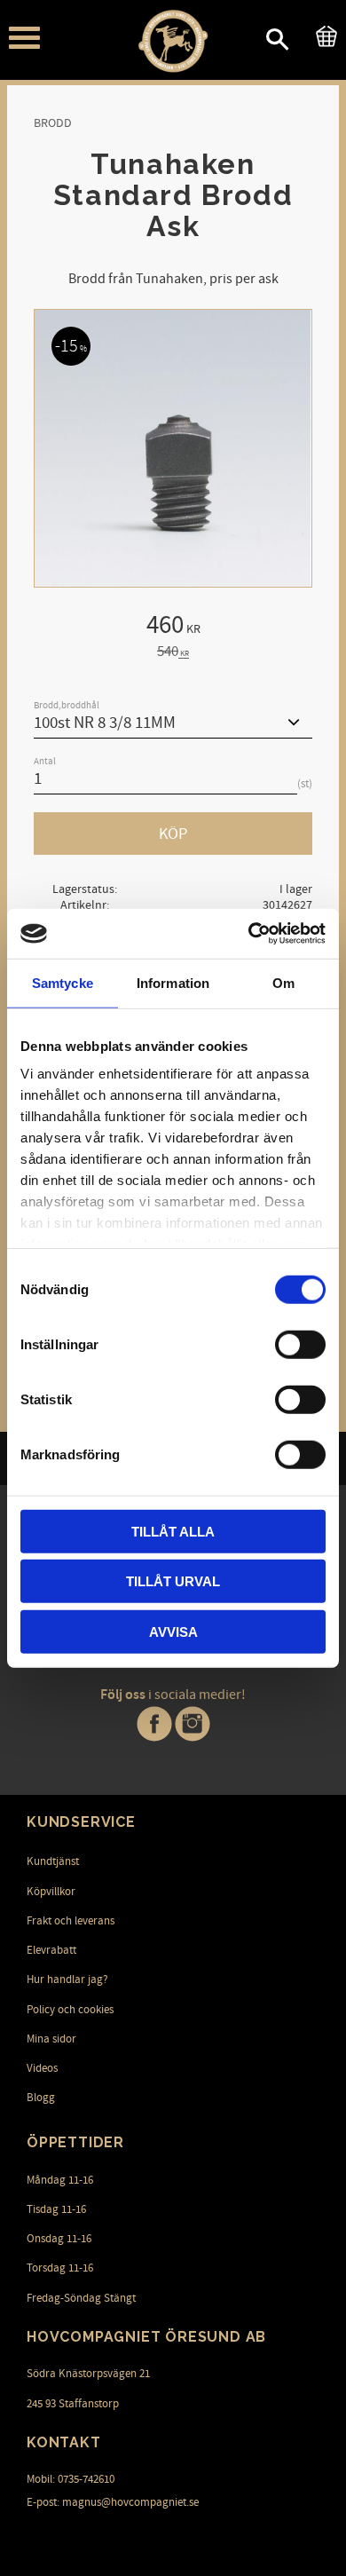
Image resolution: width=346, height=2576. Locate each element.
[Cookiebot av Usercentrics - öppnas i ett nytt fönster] (249, 934)
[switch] (300, 1344)
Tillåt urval (173, 1581)
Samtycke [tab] (63, 982)
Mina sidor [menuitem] (51, 2039)
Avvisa (173, 1631)
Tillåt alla (173, 1531)
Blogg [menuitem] (41, 2098)
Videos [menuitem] (42, 2068)
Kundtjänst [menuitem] (53, 1861)
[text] (173, 628)
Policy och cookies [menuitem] (70, 2010)
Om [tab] (283, 982)
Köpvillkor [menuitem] (51, 1892)
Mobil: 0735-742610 (71, 2479)
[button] (24, 38)
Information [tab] (173, 982)
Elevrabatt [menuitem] (51, 1950)
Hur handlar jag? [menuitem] (67, 1979)
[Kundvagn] (323, 34)
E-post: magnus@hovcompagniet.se (113, 2502)
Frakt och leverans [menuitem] (71, 1921)
